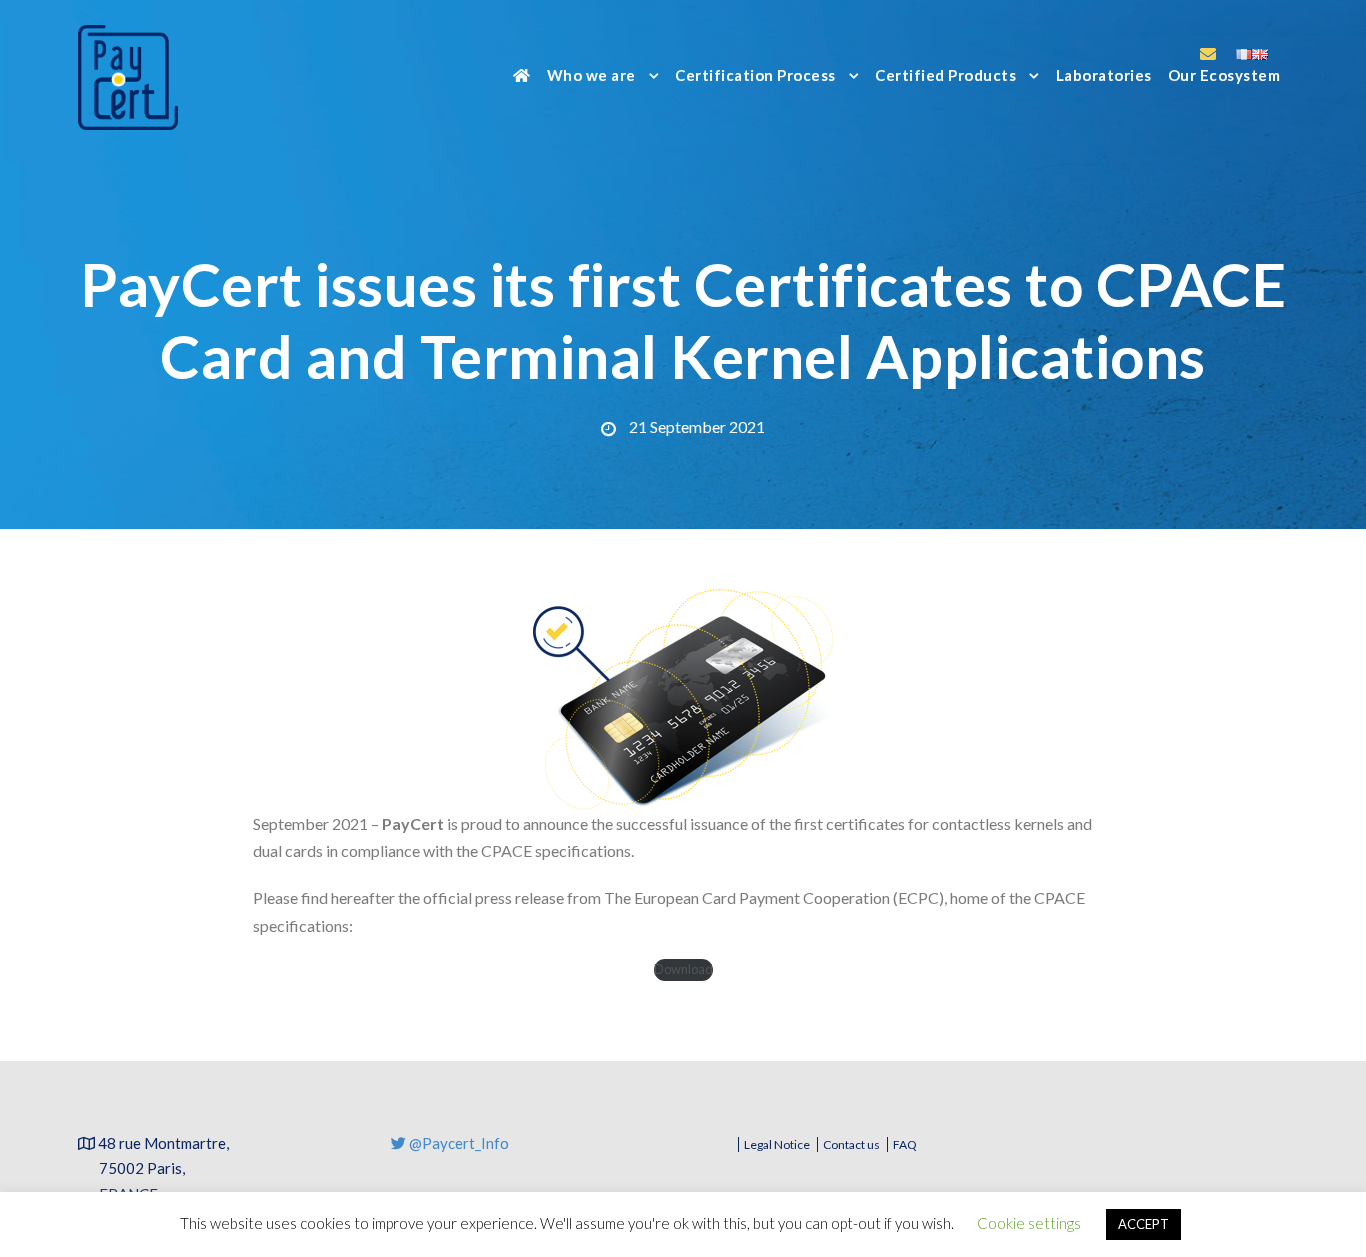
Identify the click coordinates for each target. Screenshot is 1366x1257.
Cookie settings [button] (1029, 1223)
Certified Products (945, 75)
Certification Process (755, 75)
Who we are (591, 75)
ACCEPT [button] (1143, 1224)
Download (683, 969)
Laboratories (1104, 75)
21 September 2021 (697, 426)
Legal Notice (777, 1144)
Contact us (851, 1144)
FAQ (905, 1144)
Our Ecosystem (1224, 75)
